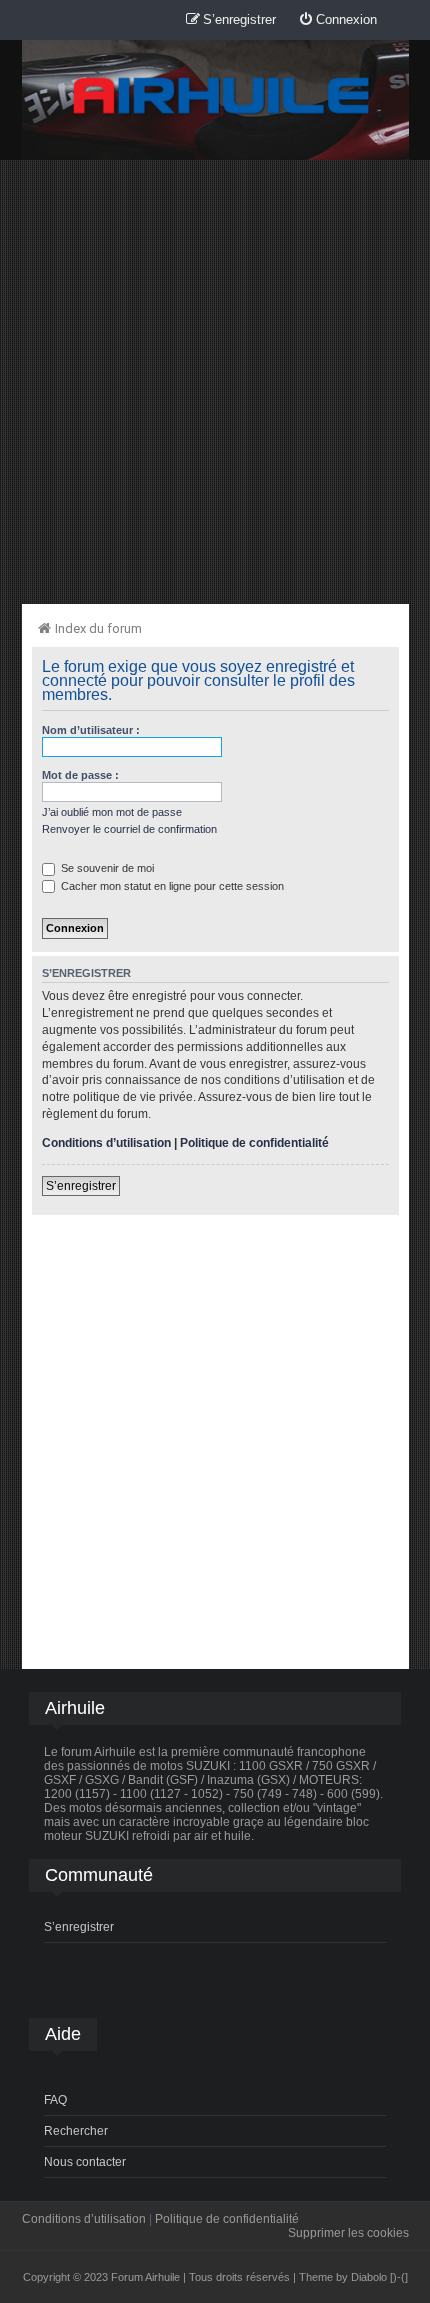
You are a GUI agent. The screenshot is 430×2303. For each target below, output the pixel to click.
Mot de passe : (80, 775)
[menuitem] (337, 20)
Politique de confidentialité (254, 1143)
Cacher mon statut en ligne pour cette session (171, 886)
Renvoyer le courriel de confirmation (129, 829)
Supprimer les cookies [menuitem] (348, 2233)
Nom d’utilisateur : (91, 730)
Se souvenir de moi (106, 868)
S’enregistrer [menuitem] (79, 1927)
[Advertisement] (215, 381)
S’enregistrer (81, 1186)
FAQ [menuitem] (55, 2100)
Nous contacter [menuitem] (85, 2162)
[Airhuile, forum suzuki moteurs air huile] (222, 96)
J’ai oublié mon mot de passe (112, 812)
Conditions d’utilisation (106, 1143)
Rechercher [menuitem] (76, 2131)
